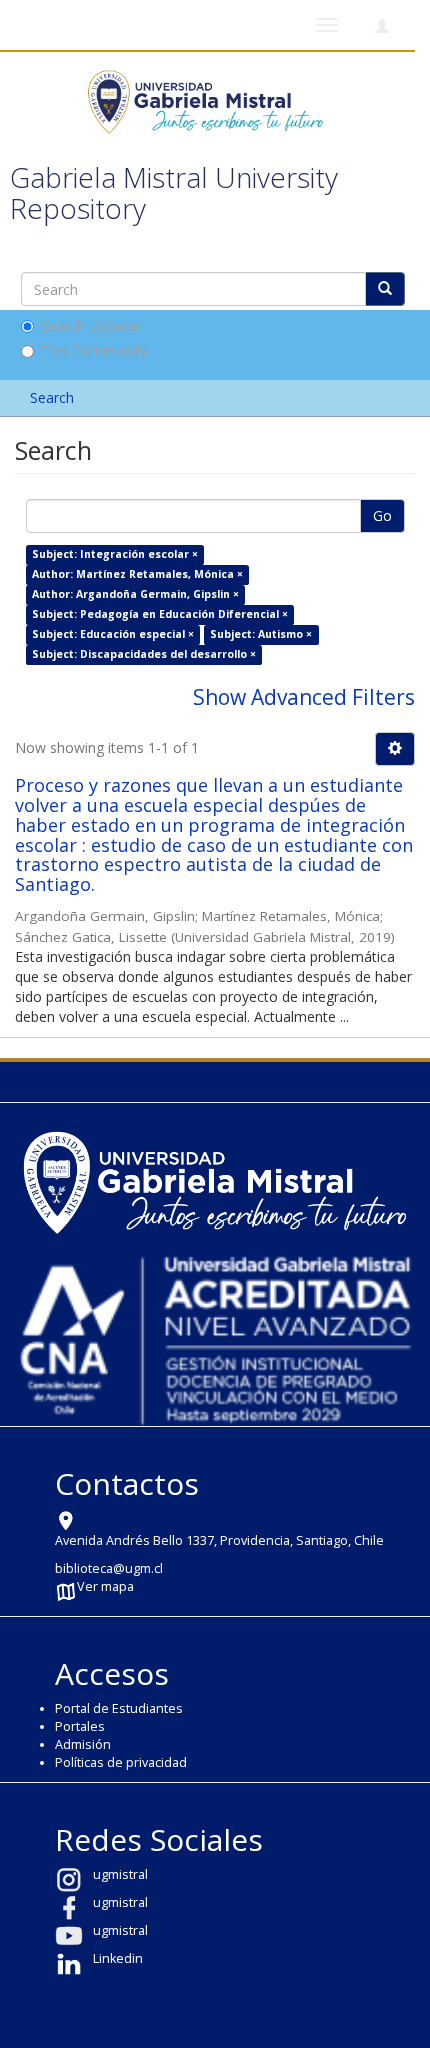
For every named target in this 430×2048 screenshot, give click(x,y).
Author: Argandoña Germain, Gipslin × (135, 594)
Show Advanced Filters (304, 697)
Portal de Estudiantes (119, 1708)
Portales (80, 1726)
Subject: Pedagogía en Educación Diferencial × (160, 614)
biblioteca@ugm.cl (109, 1568)
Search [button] (54, 397)
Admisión (83, 1744)
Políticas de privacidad (121, 1762)
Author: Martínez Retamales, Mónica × (137, 574)
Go (382, 515)
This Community (94, 350)
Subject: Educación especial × (113, 634)
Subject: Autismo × (261, 634)
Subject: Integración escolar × (115, 554)
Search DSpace (90, 325)
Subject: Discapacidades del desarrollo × (144, 654)
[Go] (385, 289)
